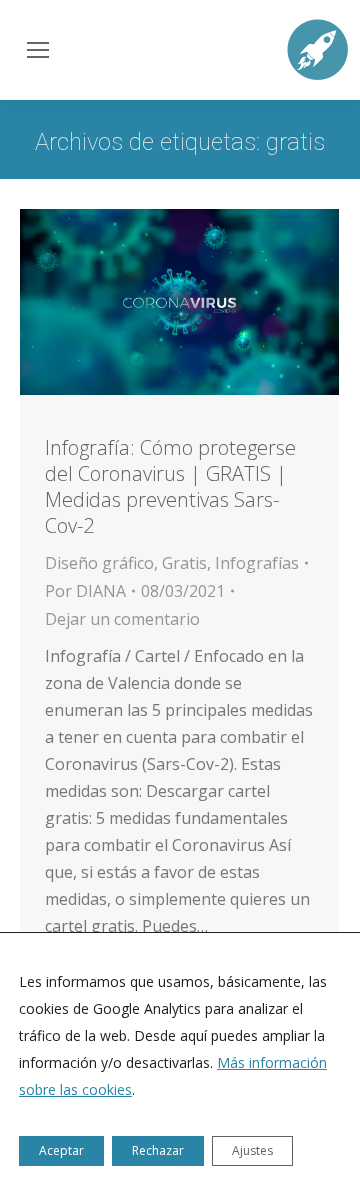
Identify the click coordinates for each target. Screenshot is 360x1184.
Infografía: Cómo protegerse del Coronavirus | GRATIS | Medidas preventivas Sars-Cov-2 (170, 486)
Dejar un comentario (122, 619)
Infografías (257, 563)
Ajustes (252, 1150)
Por (85, 591)
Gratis (184, 563)
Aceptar (61, 1150)
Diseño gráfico (99, 563)
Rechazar (158, 1150)
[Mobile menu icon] (36, 50)
